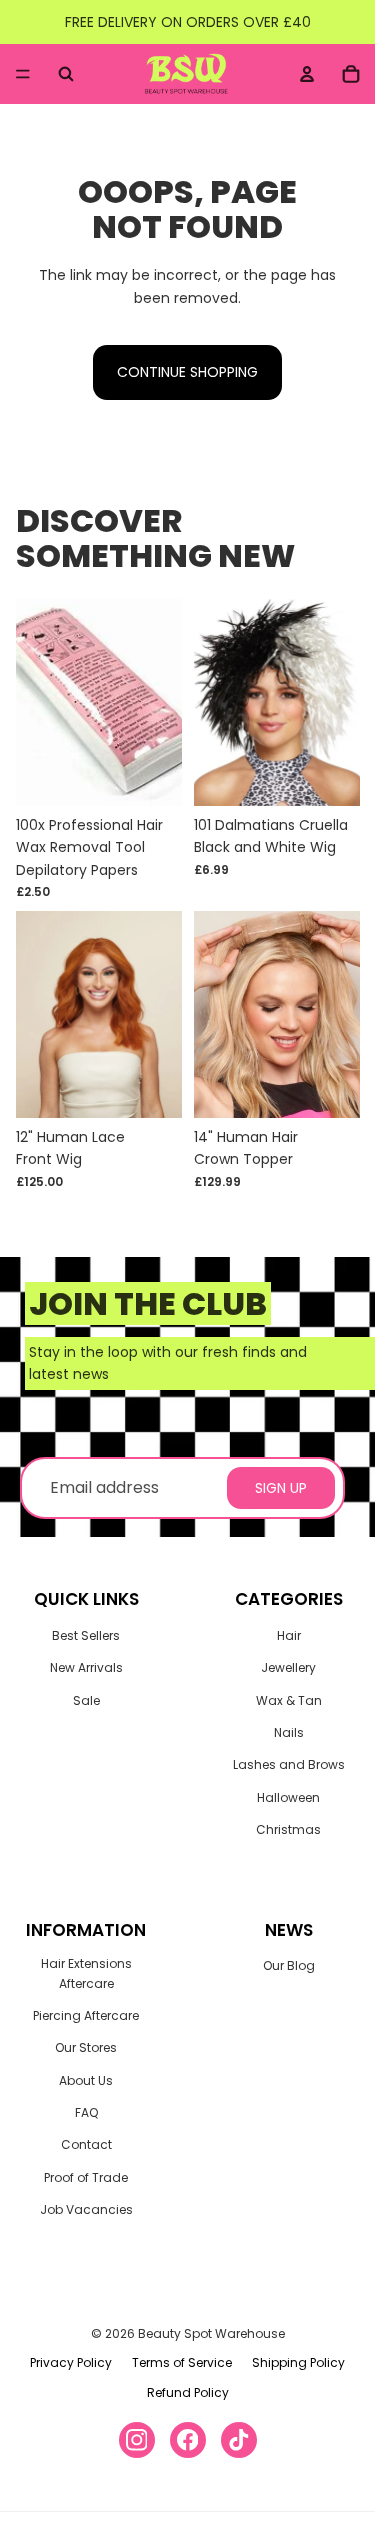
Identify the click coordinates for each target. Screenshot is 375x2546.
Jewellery (288, 1667)
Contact (86, 2144)
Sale (86, 1700)
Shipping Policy (298, 2362)
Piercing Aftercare (86, 2015)
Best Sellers (86, 1635)
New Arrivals (86, 1667)
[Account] (307, 74)
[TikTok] (239, 2440)
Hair (289, 1635)
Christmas (288, 1829)
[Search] (66, 74)
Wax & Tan (289, 1700)
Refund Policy (188, 2392)
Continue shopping (187, 372)
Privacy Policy (71, 2362)
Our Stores (86, 2047)
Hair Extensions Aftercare (86, 1973)
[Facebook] (188, 2440)
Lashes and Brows (289, 1764)
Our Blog (289, 1965)
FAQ (86, 2112)
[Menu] (23, 74)
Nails (289, 1732)
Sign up (281, 1488)
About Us (86, 2080)
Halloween (288, 1797)
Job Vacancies (86, 2209)
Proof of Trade (86, 2177)
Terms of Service (182, 2362)
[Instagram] (137, 2440)
